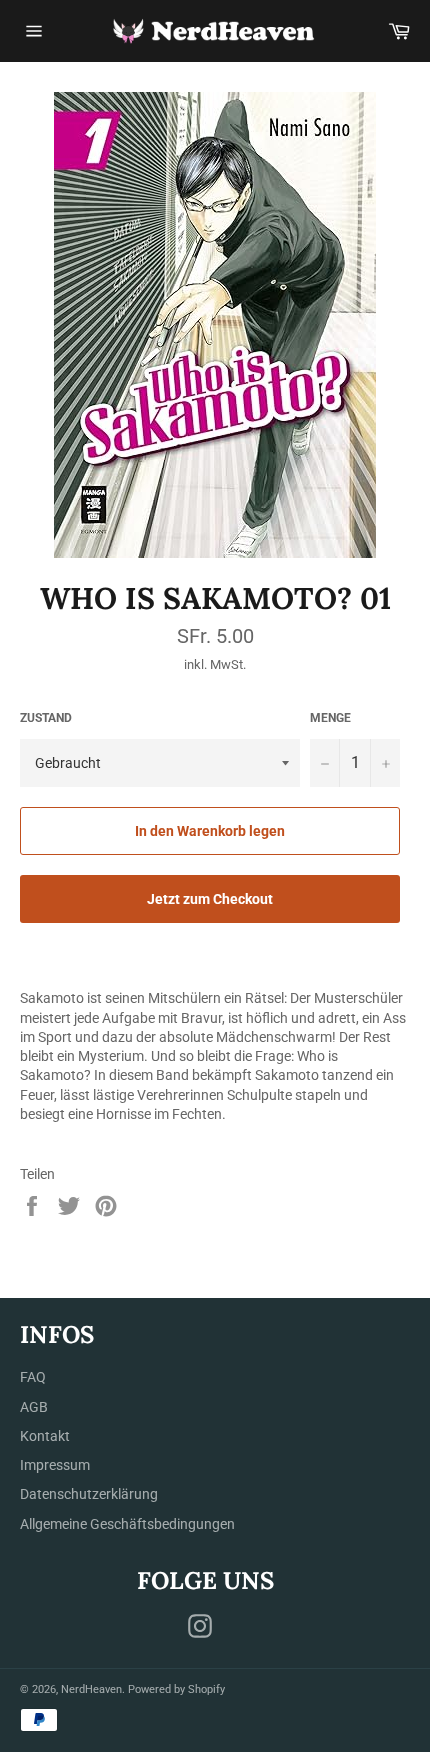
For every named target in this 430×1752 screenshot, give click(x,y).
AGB (34, 1407)
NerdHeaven (91, 1689)
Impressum (55, 1465)
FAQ (33, 1377)
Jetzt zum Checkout (210, 899)
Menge (330, 718)
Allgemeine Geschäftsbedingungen (127, 1524)
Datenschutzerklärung (89, 1494)
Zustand (46, 718)
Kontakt (45, 1436)
